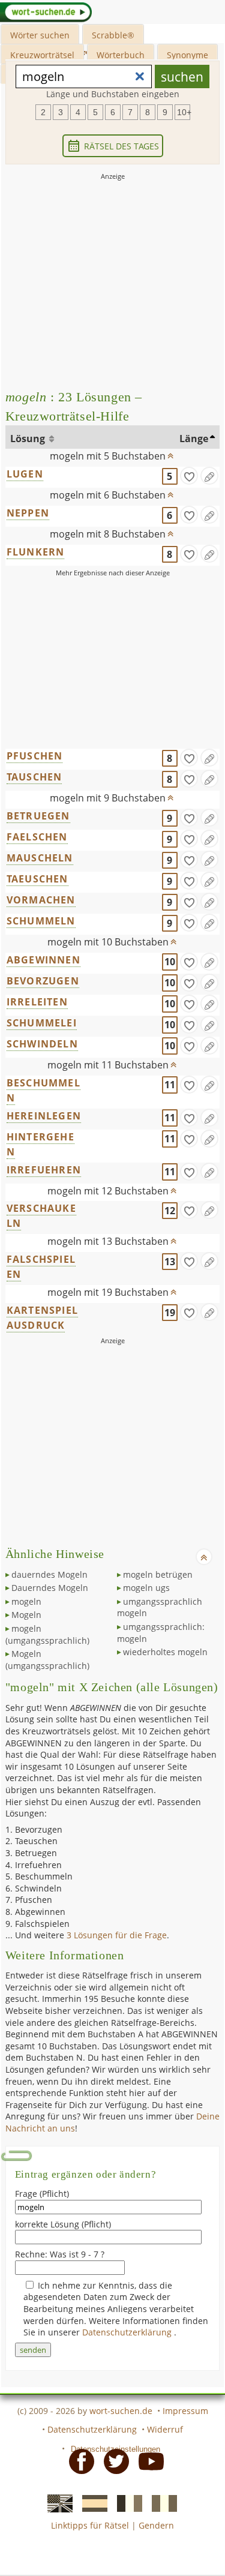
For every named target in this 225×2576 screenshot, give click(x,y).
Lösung (29, 439)
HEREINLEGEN (44, 1116)
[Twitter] (113, 2460)
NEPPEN (28, 513)
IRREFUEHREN (44, 1170)
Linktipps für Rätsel (90, 2525)
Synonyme (187, 55)
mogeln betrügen (158, 1574)
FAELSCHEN (37, 837)
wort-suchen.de (121, 2411)
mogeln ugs (146, 1588)
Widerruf (165, 2429)
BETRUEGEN (38, 816)
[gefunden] (189, 476)
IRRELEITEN (37, 1002)
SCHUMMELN (41, 921)
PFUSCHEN (35, 756)
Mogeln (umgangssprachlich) (47, 1660)
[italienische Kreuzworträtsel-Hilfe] (161, 2503)
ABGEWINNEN (43, 960)
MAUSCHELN (40, 858)
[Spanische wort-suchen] (91, 2503)
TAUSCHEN (34, 777)
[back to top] (170, 453)
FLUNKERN (36, 552)
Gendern (156, 2525)
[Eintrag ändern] (209, 476)
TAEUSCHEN (37, 879)
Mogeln (26, 1615)
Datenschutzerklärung (128, 2332)
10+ (184, 112)
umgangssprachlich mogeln (160, 1607)
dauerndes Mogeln (49, 1574)
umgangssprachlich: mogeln (161, 1633)
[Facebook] (78, 2460)
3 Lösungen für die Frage (117, 1935)
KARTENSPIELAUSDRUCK (42, 1318)
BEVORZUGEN (43, 981)
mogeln (26, 1601)
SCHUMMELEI (42, 1023)
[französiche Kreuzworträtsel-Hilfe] (126, 2503)
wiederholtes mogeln (165, 1652)
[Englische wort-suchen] (56, 2503)
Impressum (185, 2411)
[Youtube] (148, 2460)
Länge (194, 439)
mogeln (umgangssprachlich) (47, 1634)
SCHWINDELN (42, 1044)
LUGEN (25, 474)
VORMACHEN (41, 900)
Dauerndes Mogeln (50, 1588)
